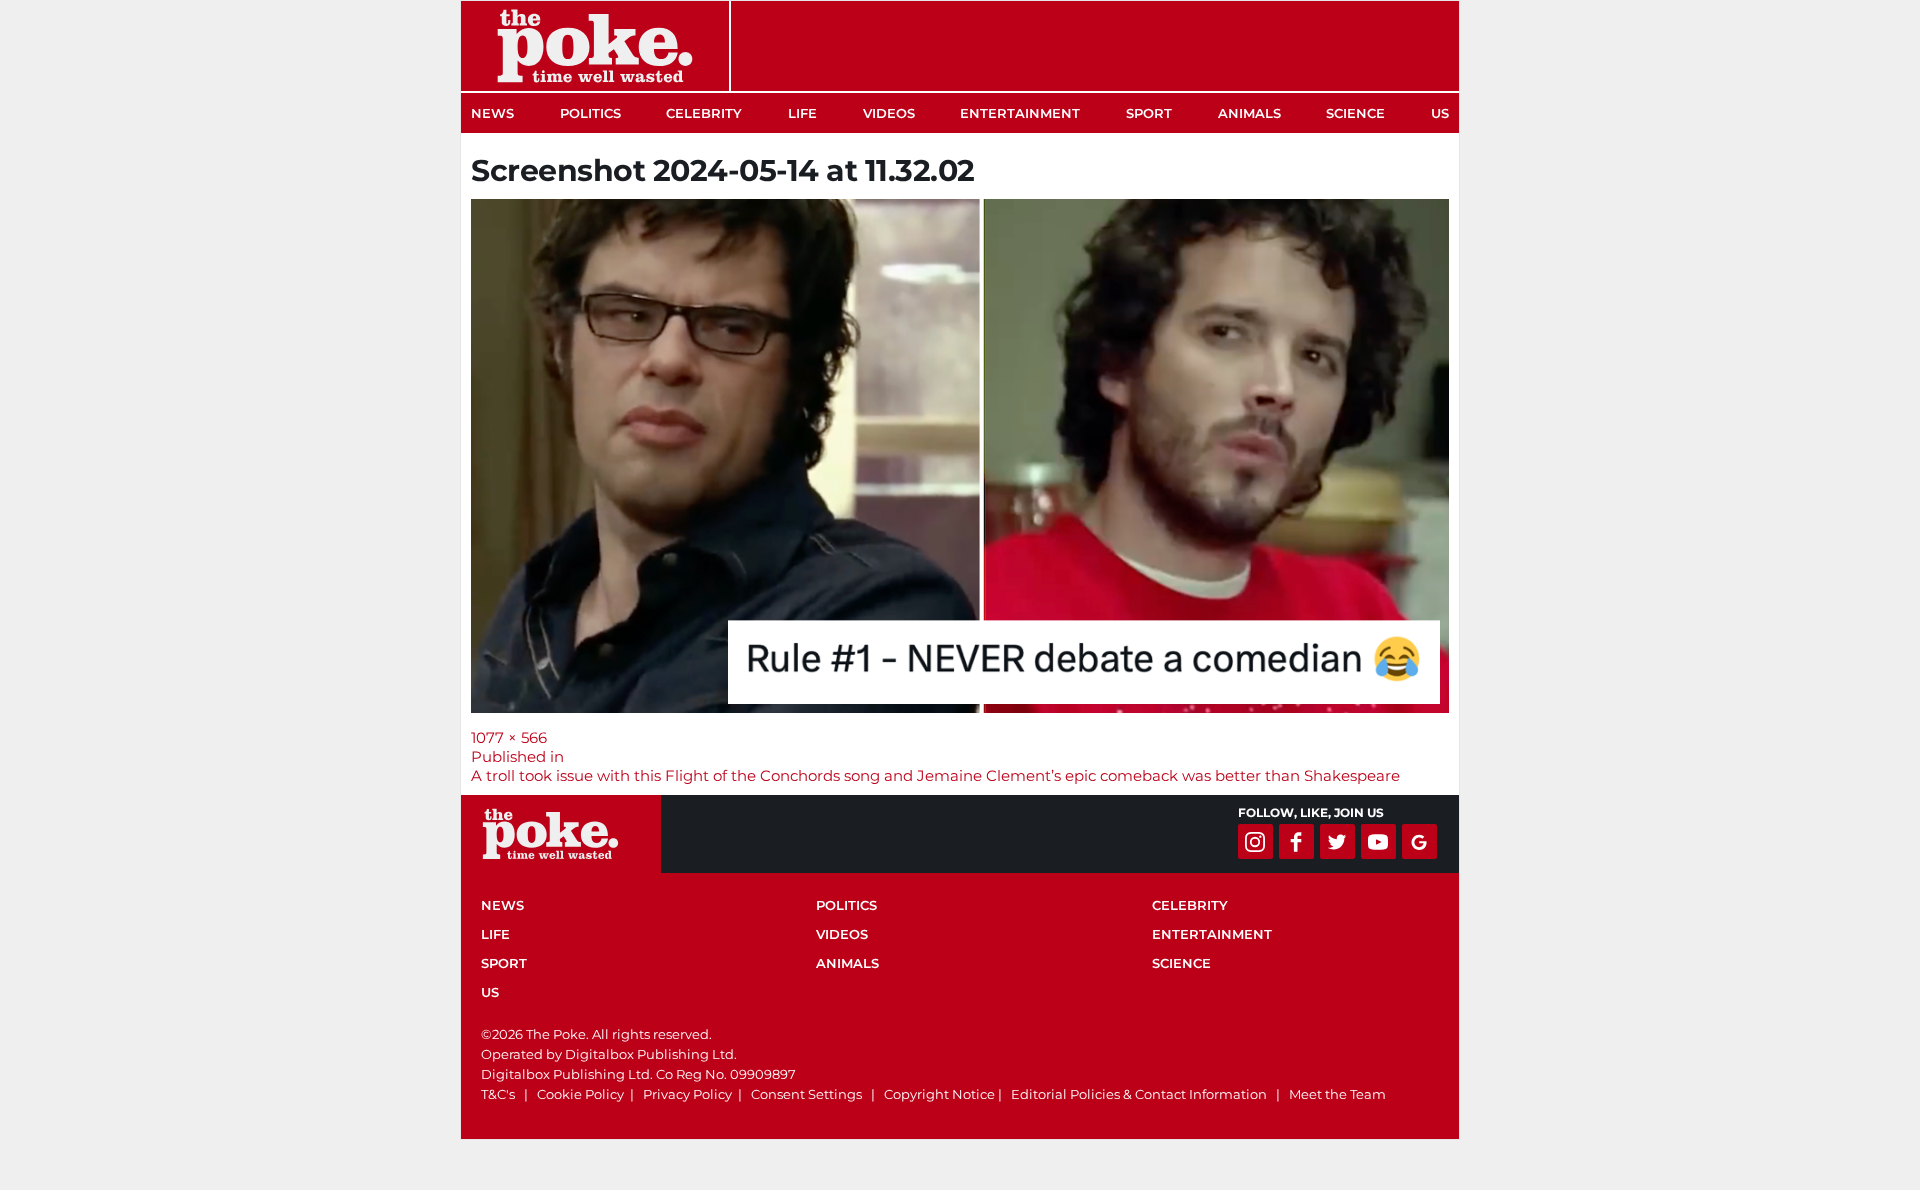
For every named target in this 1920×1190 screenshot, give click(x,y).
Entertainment (1020, 113)
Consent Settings (806, 1094)
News (492, 113)
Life (802, 113)
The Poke (595, 46)
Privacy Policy (687, 1094)
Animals (1249, 113)
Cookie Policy (580, 1094)
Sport (1149, 113)
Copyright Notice (939, 1094)
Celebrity (704, 113)
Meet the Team (1337, 1094)
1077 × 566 (509, 737)
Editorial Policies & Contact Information (1139, 1094)
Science (1355, 113)
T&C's (498, 1094)
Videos (889, 113)
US (1440, 113)
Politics (590, 113)
